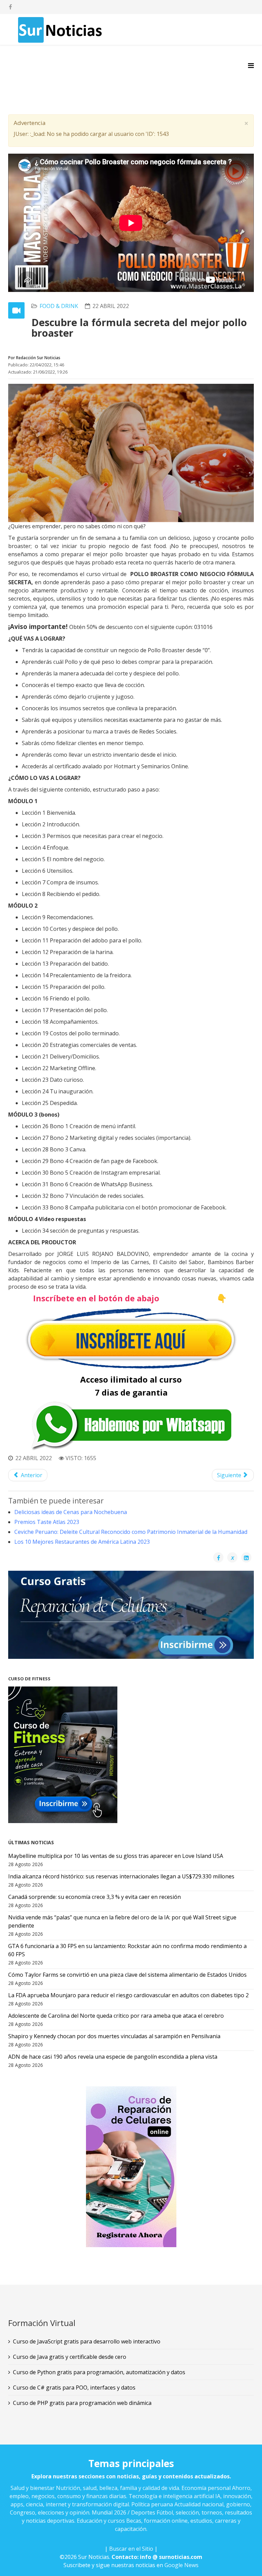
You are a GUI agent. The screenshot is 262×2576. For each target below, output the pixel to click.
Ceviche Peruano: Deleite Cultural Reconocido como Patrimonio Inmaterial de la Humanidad (131, 1532)
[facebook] (10, 7)
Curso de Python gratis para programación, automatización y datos (99, 2372)
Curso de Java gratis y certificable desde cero (70, 2357)
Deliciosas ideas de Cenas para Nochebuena (71, 1512)
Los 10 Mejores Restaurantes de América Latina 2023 (82, 1542)
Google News (181, 2565)
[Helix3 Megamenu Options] (251, 65)
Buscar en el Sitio (131, 2549)
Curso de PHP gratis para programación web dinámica (82, 2403)
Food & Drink (59, 306)
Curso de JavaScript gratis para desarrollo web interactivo (87, 2341)
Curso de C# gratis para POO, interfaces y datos (74, 2388)
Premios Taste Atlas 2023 (47, 1522)
